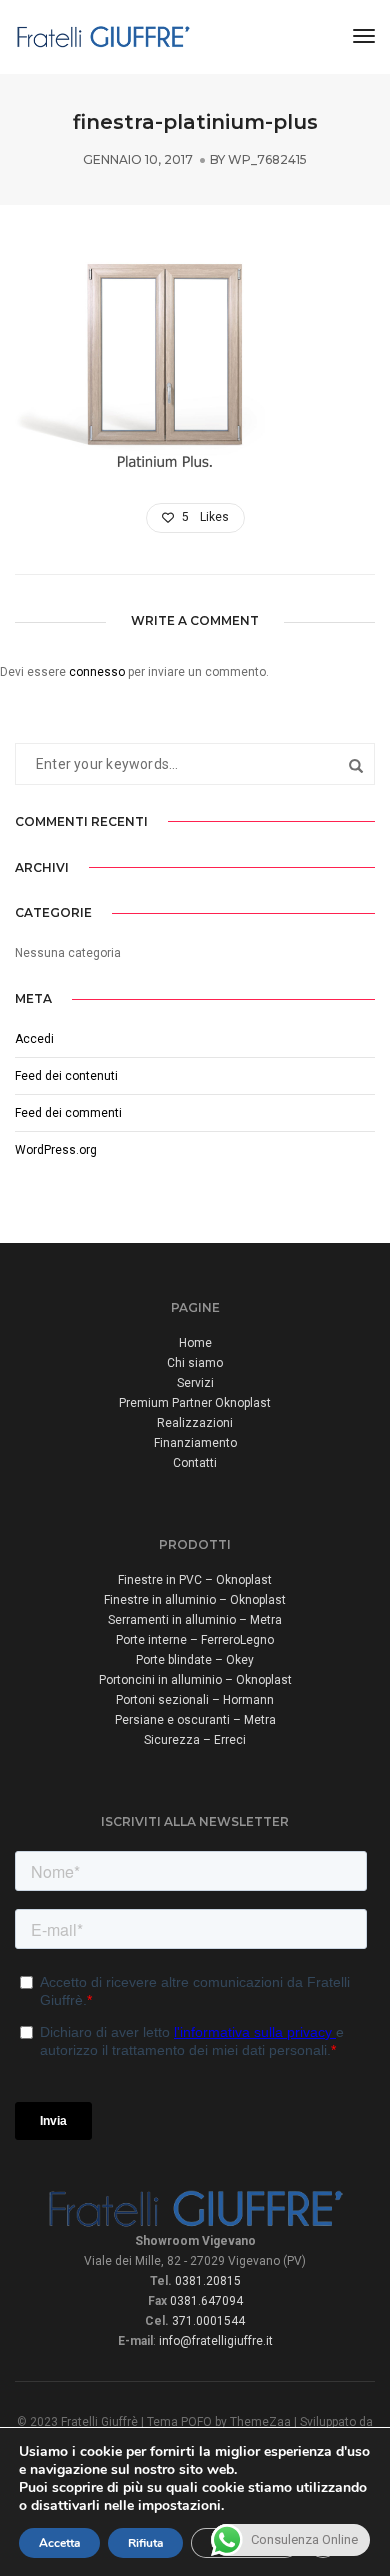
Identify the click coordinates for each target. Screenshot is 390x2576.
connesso (97, 672)
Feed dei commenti (68, 1113)
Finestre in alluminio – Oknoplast (195, 1600)
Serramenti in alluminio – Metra (195, 1620)
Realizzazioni (195, 1423)
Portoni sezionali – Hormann (195, 1700)
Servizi (195, 1383)
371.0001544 (208, 2321)
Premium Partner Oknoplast (195, 1403)
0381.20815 (208, 2281)
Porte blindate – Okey (195, 1660)
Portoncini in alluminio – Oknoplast (195, 1680)
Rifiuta (145, 2543)
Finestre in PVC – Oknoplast (195, 1580)
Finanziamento (195, 1443)
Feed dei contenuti (66, 1076)
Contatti (195, 1463)
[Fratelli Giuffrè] (103, 36)
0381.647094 (206, 2301)
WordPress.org (56, 1150)
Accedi (34, 1039)
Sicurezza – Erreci (195, 1740)
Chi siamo (195, 1363)
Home (195, 1343)
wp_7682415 (267, 159)
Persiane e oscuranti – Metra (195, 1720)
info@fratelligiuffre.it (216, 2341)
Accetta (59, 2543)
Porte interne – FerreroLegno (195, 1640)
